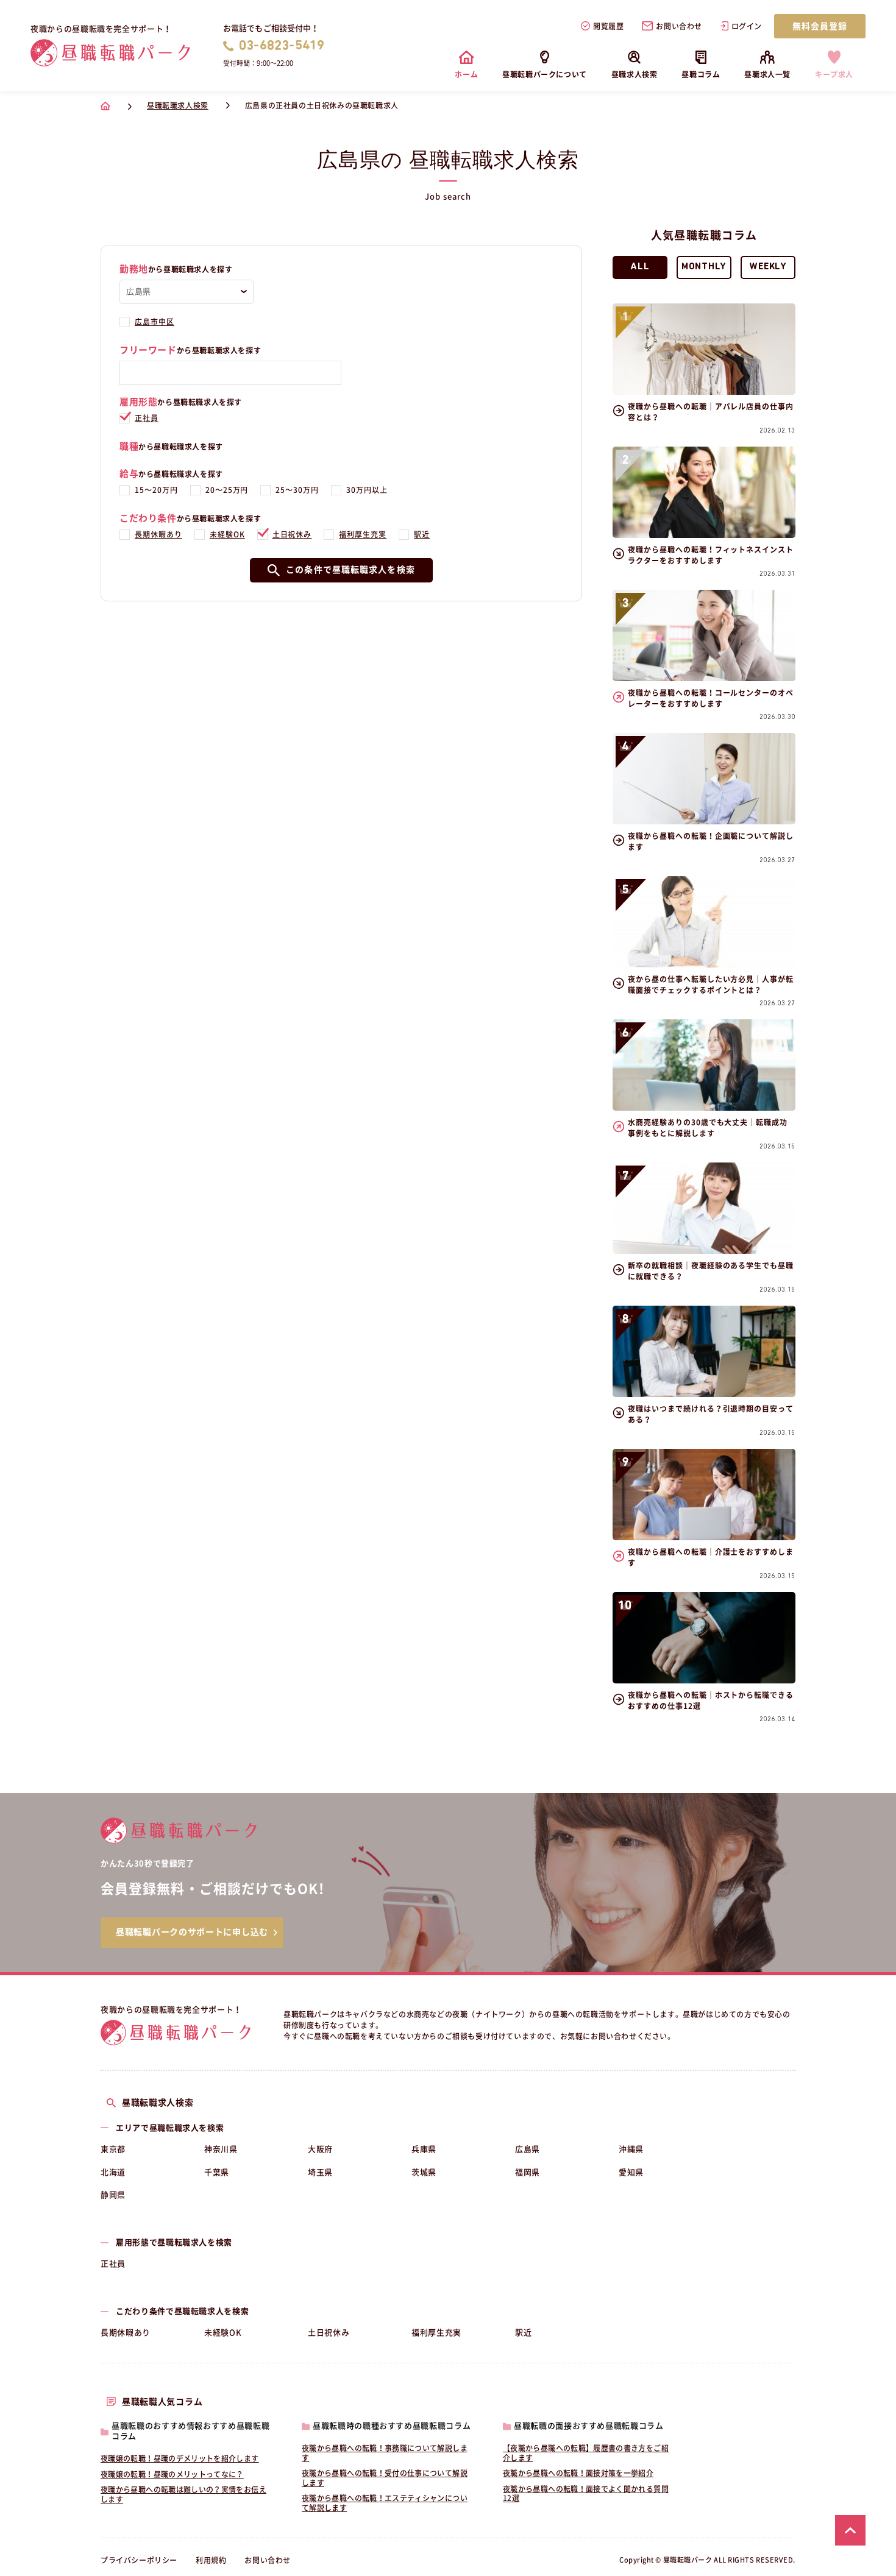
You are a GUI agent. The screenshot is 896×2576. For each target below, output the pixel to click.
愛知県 (631, 2172)
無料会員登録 (820, 26)
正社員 (147, 418)
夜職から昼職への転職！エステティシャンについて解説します (385, 2503)
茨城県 (424, 2172)
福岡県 (528, 2172)
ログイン (747, 26)
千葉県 (217, 2172)
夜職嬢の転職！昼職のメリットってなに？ (172, 2474)
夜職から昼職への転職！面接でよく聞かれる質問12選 (586, 2494)
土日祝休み (292, 534)
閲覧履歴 (608, 26)
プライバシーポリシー (139, 2560)
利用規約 (211, 2560)
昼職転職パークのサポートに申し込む (192, 1932)
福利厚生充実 (363, 534)
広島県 (528, 2149)
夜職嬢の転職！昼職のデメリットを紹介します (180, 2458)
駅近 (422, 534)
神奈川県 (221, 2149)
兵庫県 (424, 2149)
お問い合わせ (679, 26)
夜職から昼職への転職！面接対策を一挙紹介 (578, 2473)
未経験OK (227, 534)
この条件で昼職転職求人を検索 (350, 570)
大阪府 (320, 2149)
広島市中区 (155, 322)
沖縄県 (631, 2149)
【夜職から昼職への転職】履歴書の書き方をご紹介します (586, 2453)
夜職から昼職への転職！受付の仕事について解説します (385, 2478)
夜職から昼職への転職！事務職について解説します (385, 2453)
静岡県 (113, 2195)
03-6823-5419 (282, 46)
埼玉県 (320, 2172)
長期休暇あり (158, 534)
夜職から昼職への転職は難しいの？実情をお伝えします (183, 2494)
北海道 (113, 2172)
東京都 (113, 2149)
